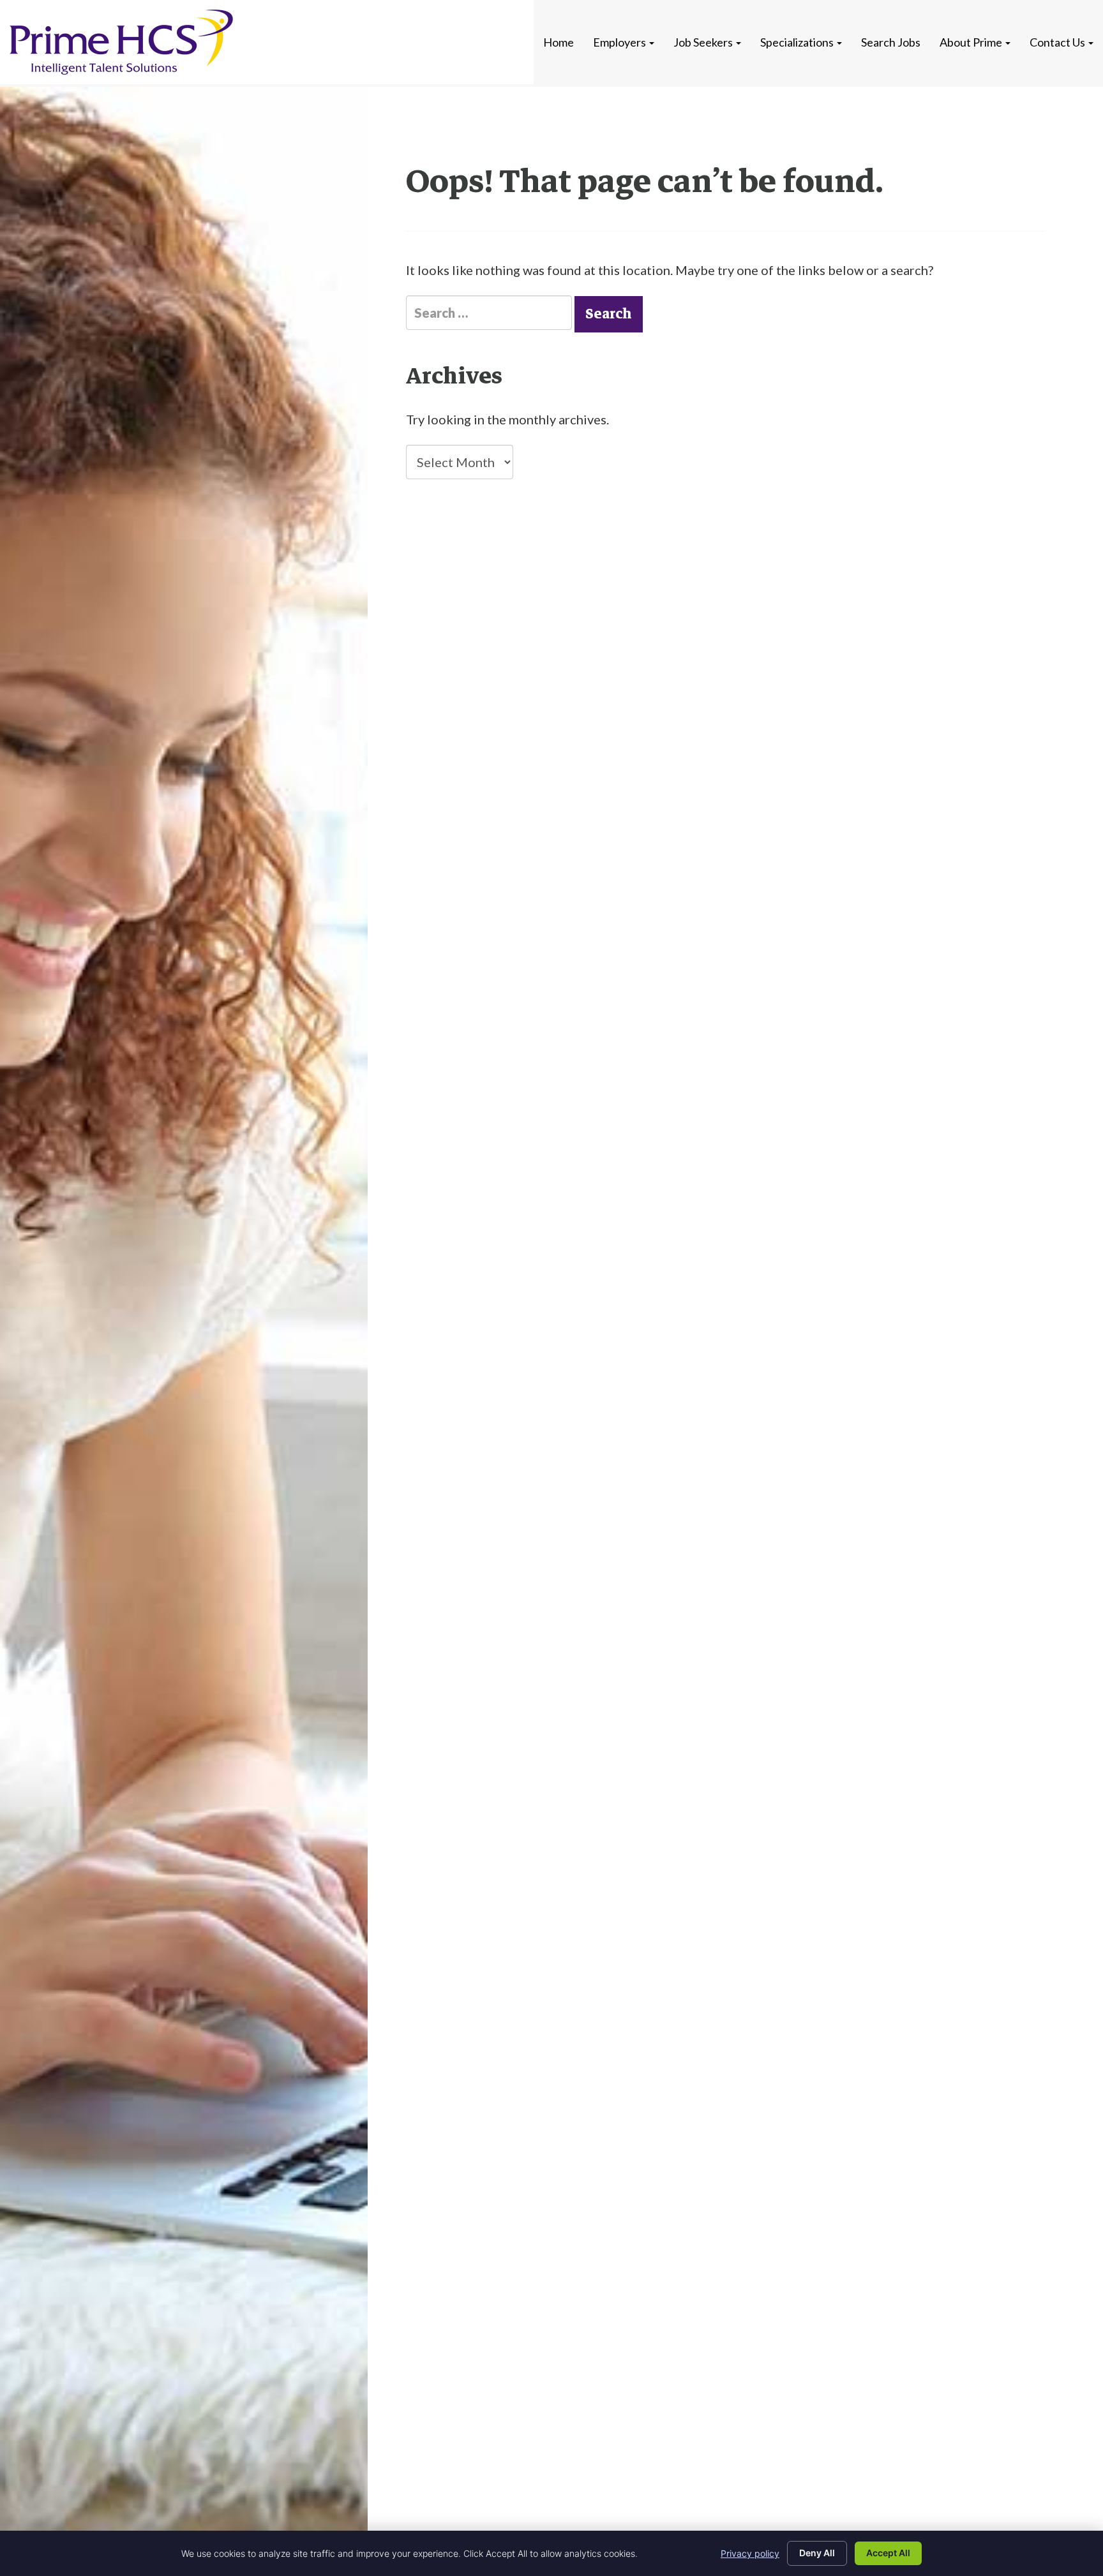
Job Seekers (704, 42)
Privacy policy (750, 2553)
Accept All (888, 2553)
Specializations (798, 42)
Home (559, 42)
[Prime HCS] (121, 42)
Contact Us (1058, 42)
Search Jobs (891, 42)
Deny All (817, 2553)
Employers (620, 42)
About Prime (972, 42)
